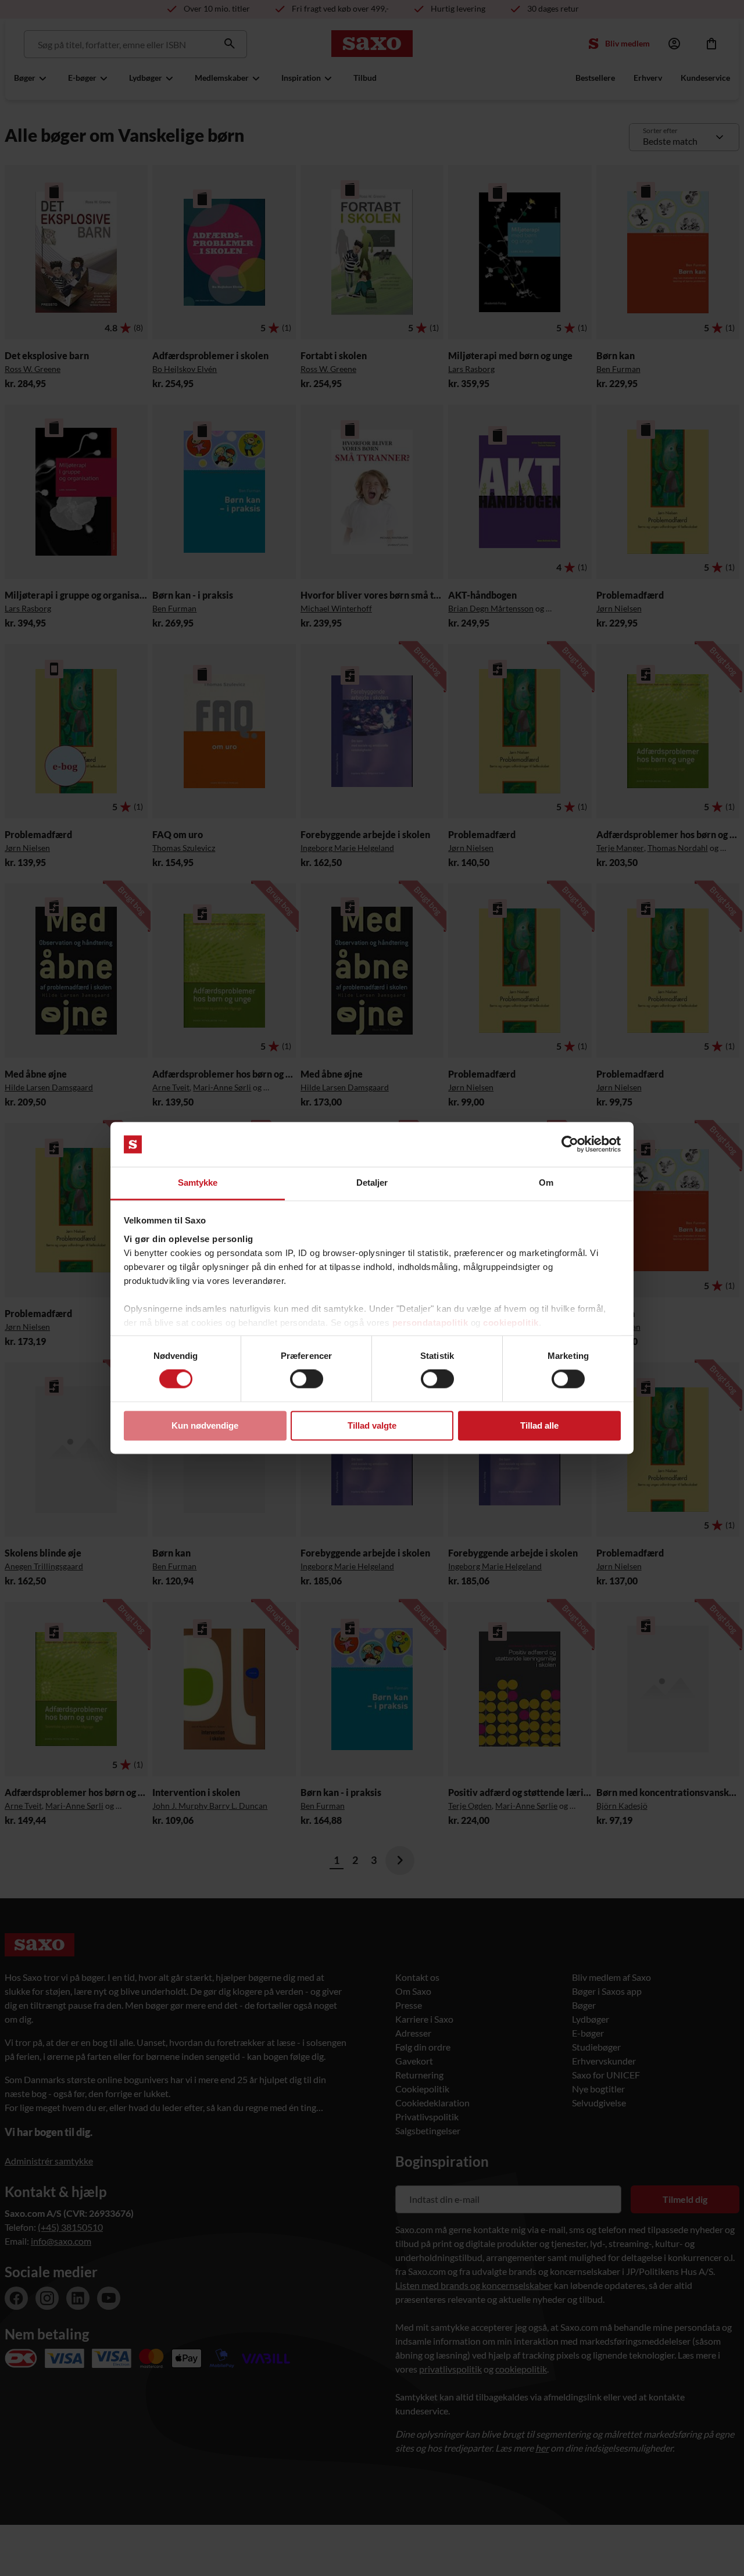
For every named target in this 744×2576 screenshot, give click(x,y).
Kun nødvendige (205, 1425)
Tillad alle (539, 1425)
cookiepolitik (511, 1323)
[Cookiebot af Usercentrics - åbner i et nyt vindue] (570, 1144)
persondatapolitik (430, 1323)
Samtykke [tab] (198, 1183)
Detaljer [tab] (372, 1183)
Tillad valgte (372, 1425)
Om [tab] (546, 1183)
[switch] (307, 1379)
